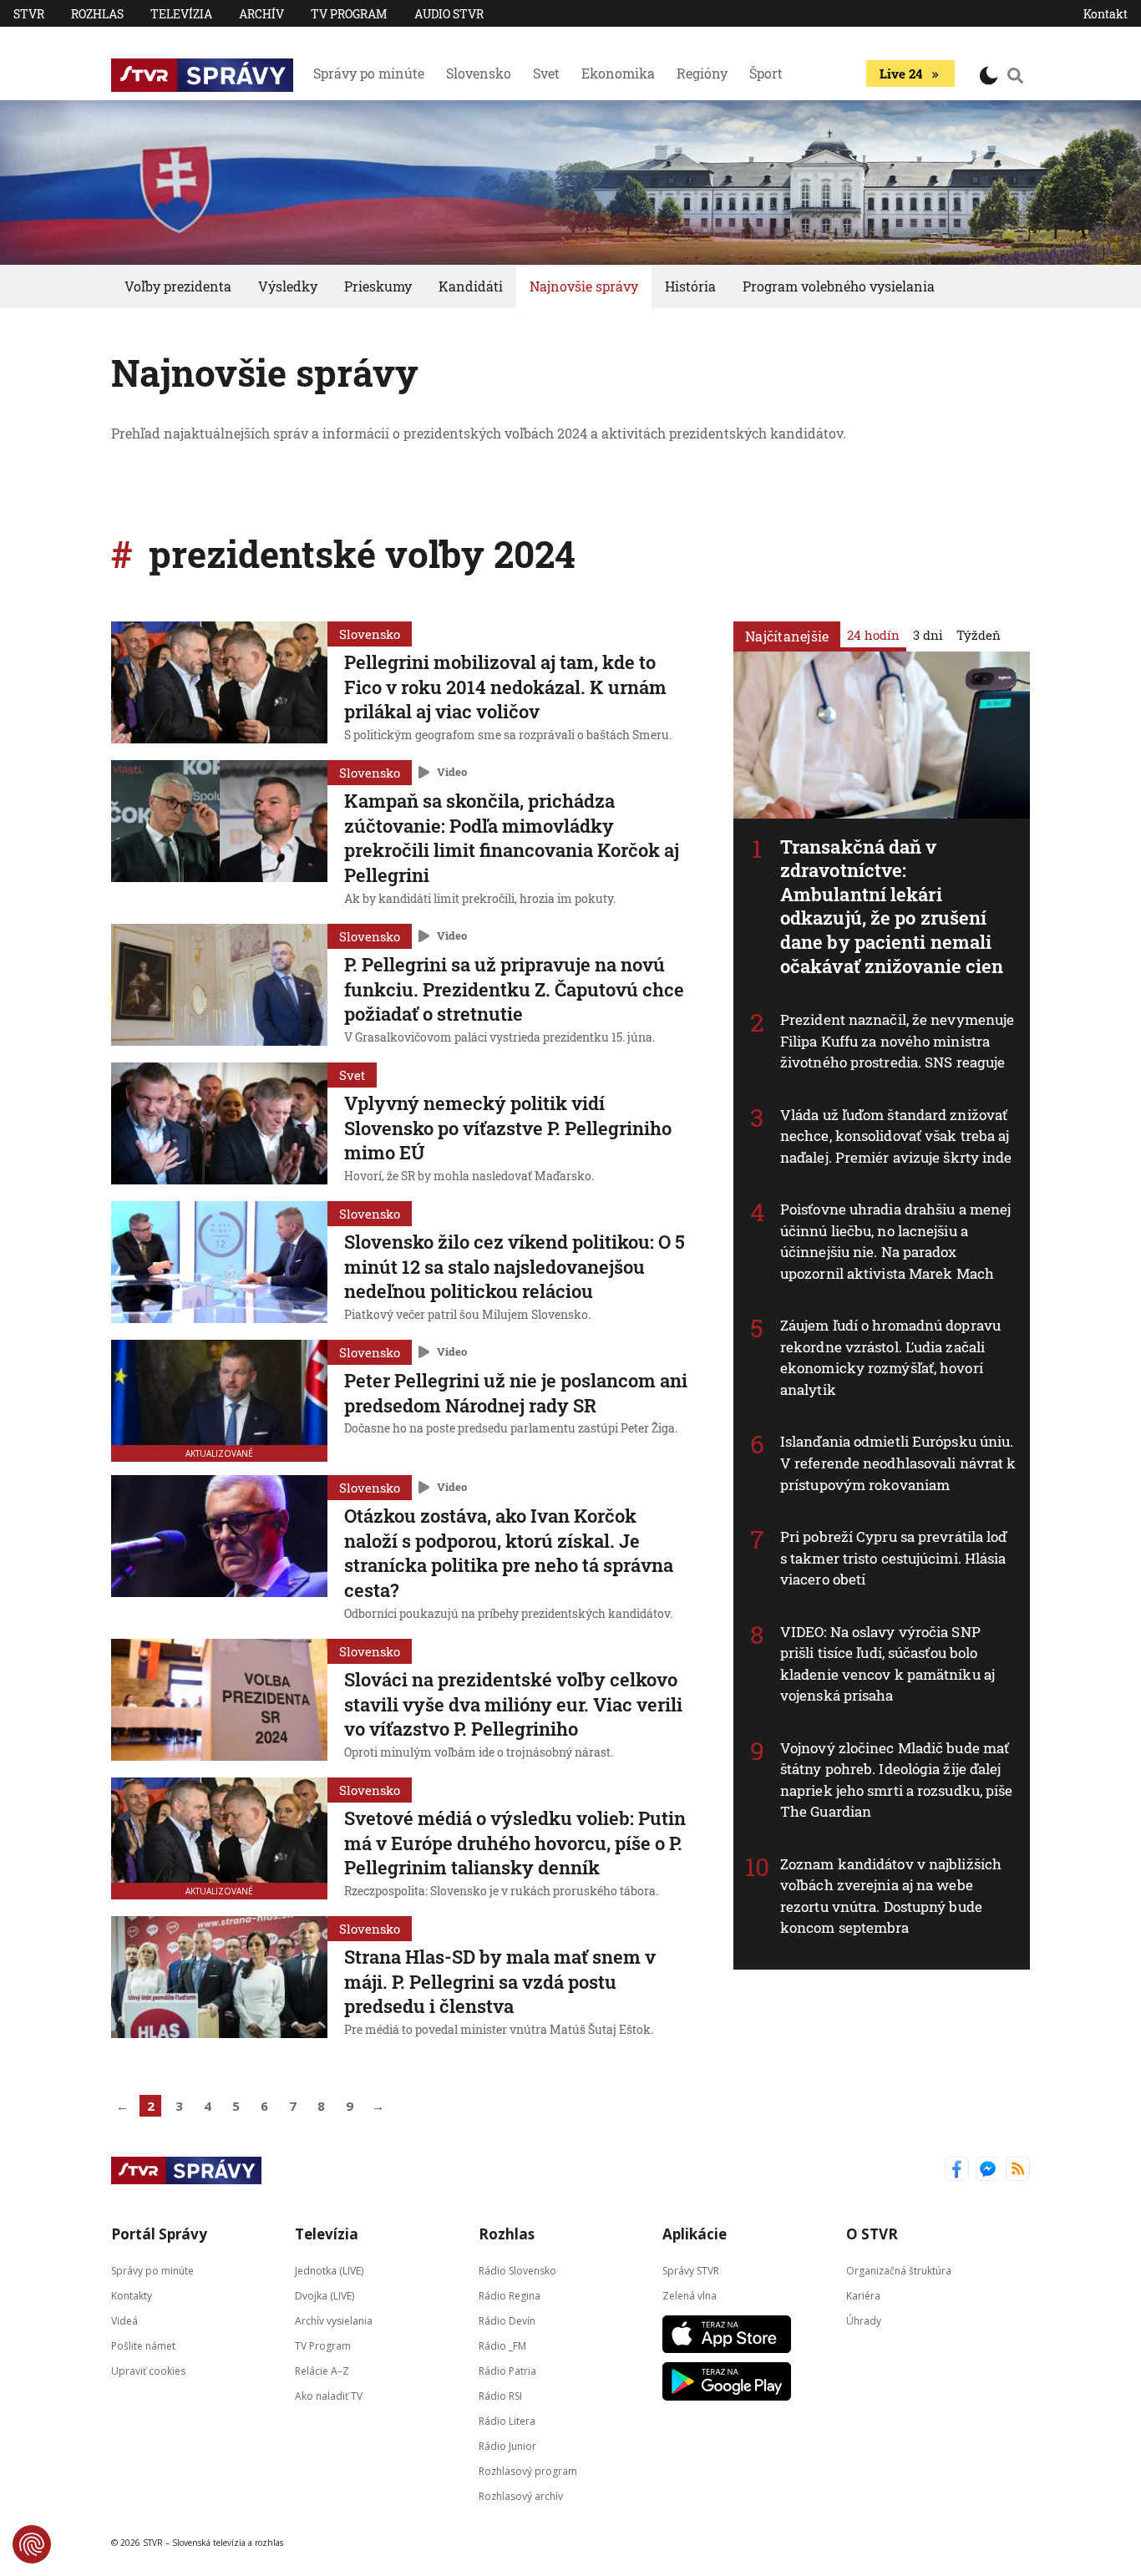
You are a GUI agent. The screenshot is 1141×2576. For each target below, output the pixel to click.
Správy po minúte (369, 73)
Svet (546, 73)
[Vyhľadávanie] (1016, 75)
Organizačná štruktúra (899, 2271)
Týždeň (979, 635)
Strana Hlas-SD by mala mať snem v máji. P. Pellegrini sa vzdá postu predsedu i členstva (500, 1981)
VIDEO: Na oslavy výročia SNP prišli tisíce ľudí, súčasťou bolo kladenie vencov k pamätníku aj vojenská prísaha (887, 1664)
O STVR (872, 2234)
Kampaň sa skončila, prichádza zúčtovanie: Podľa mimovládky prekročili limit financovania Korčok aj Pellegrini (512, 838)
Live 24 (901, 74)
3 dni (928, 635)
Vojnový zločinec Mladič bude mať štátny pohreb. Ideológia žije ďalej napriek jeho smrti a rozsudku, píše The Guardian (897, 1780)
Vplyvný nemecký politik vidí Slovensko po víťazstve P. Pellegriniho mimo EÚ (508, 1128)
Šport (766, 73)
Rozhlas (97, 14)
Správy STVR (691, 2271)
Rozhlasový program (528, 2471)
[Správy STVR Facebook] (957, 2170)
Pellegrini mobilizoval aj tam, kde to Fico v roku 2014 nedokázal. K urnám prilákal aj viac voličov (505, 687)
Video (452, 772)
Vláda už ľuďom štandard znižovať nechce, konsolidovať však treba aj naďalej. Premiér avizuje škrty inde (896, 1136)
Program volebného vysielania (839, 286)
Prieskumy (378, 286)
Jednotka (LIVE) (329, 2271)
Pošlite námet (143, 2346)
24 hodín (873, 635)
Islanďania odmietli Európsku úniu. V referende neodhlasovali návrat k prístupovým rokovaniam (898, 1463)
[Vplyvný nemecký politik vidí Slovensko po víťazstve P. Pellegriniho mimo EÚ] (219, 1125)
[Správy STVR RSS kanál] (1018, 2170)
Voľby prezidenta (178, 286)
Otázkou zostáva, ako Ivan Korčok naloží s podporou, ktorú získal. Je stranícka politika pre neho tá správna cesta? (509, 1553)
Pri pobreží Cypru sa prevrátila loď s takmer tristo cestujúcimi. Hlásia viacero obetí (894, 1558)
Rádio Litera (507, 2421)
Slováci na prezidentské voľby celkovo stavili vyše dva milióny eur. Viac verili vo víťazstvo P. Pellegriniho (513, 1704)
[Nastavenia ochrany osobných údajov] (32, 2544)
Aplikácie (695, 2234)
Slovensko (479, 73)
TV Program (349, 14)
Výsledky (288, 286)
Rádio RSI (500, 2396)
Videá (124, 2321)
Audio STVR (449, 14)
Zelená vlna (690, 2296)
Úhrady (864, 2321)
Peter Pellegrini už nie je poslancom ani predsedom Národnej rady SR (516, 1393)
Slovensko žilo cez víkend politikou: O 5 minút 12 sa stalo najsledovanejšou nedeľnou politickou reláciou (515, 1266)
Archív (261, 14)
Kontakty (132, 2296)
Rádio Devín (507, 2321)
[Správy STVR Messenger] (988, 2170)
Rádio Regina (510, 2296)
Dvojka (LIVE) (325, 2296)
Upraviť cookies (148, 2371)
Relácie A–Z (322, 2371)
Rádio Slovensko (517, 2271)
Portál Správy (159, 2234)
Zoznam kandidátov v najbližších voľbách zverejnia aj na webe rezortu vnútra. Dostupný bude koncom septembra (891, 1896)
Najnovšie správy (584, 286)
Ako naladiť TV (329, 2396)
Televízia (181, 14)
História (690, 286)
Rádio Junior (507, 2446)
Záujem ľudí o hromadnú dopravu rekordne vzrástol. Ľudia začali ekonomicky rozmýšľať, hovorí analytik (890, 1358)
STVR (29, 14)
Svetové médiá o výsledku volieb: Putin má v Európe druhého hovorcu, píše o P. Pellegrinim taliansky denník (515, 1843)
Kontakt (1106, 14)
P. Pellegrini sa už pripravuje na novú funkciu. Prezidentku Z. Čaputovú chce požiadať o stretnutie (514, 989)
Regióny (702, 73)
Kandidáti (471, 286)
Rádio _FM (502, 2346)
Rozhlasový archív (521, 2496)
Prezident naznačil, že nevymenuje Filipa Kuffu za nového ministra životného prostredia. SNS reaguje (897, 1041)
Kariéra (863, 2296)
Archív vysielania (334, 2321)
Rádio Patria (507, 2371)
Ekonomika (618, 73)
